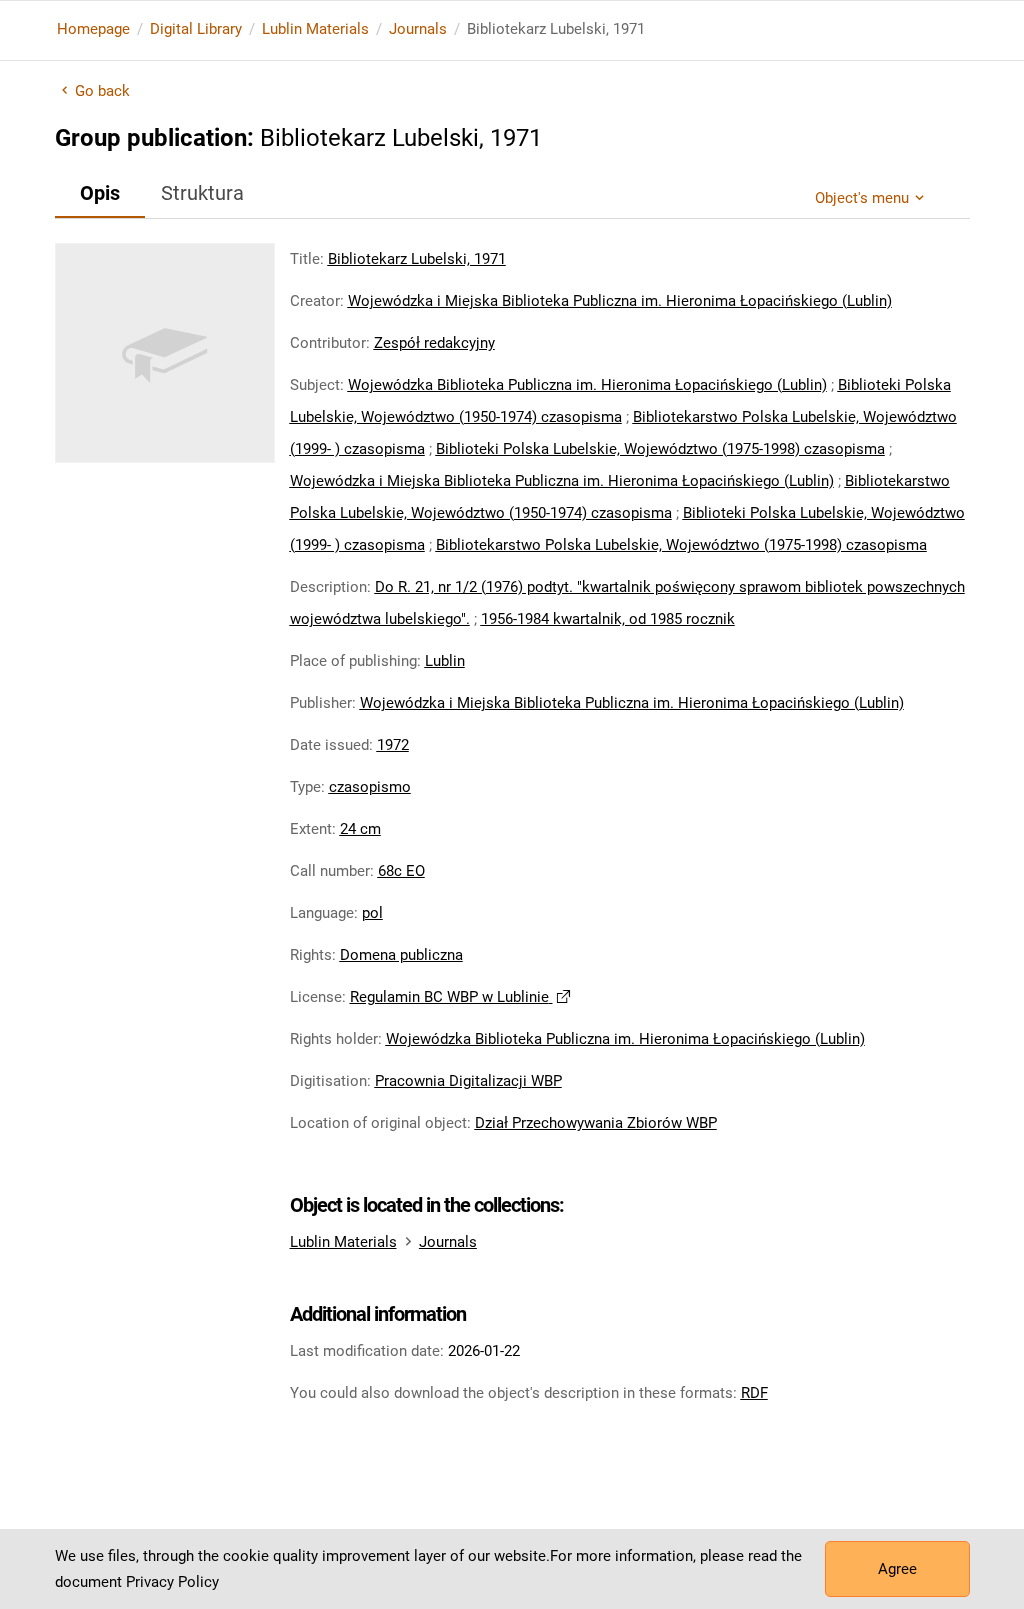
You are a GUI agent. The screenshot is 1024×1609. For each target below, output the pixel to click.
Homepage (93, 29)
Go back (103, 91)
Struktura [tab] (202, 193)
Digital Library (196, 29)
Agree (897, 1569)
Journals (418, 29)
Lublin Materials (315, 29)
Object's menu (862, 198)
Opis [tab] (100, 193)
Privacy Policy (172, 1582)
